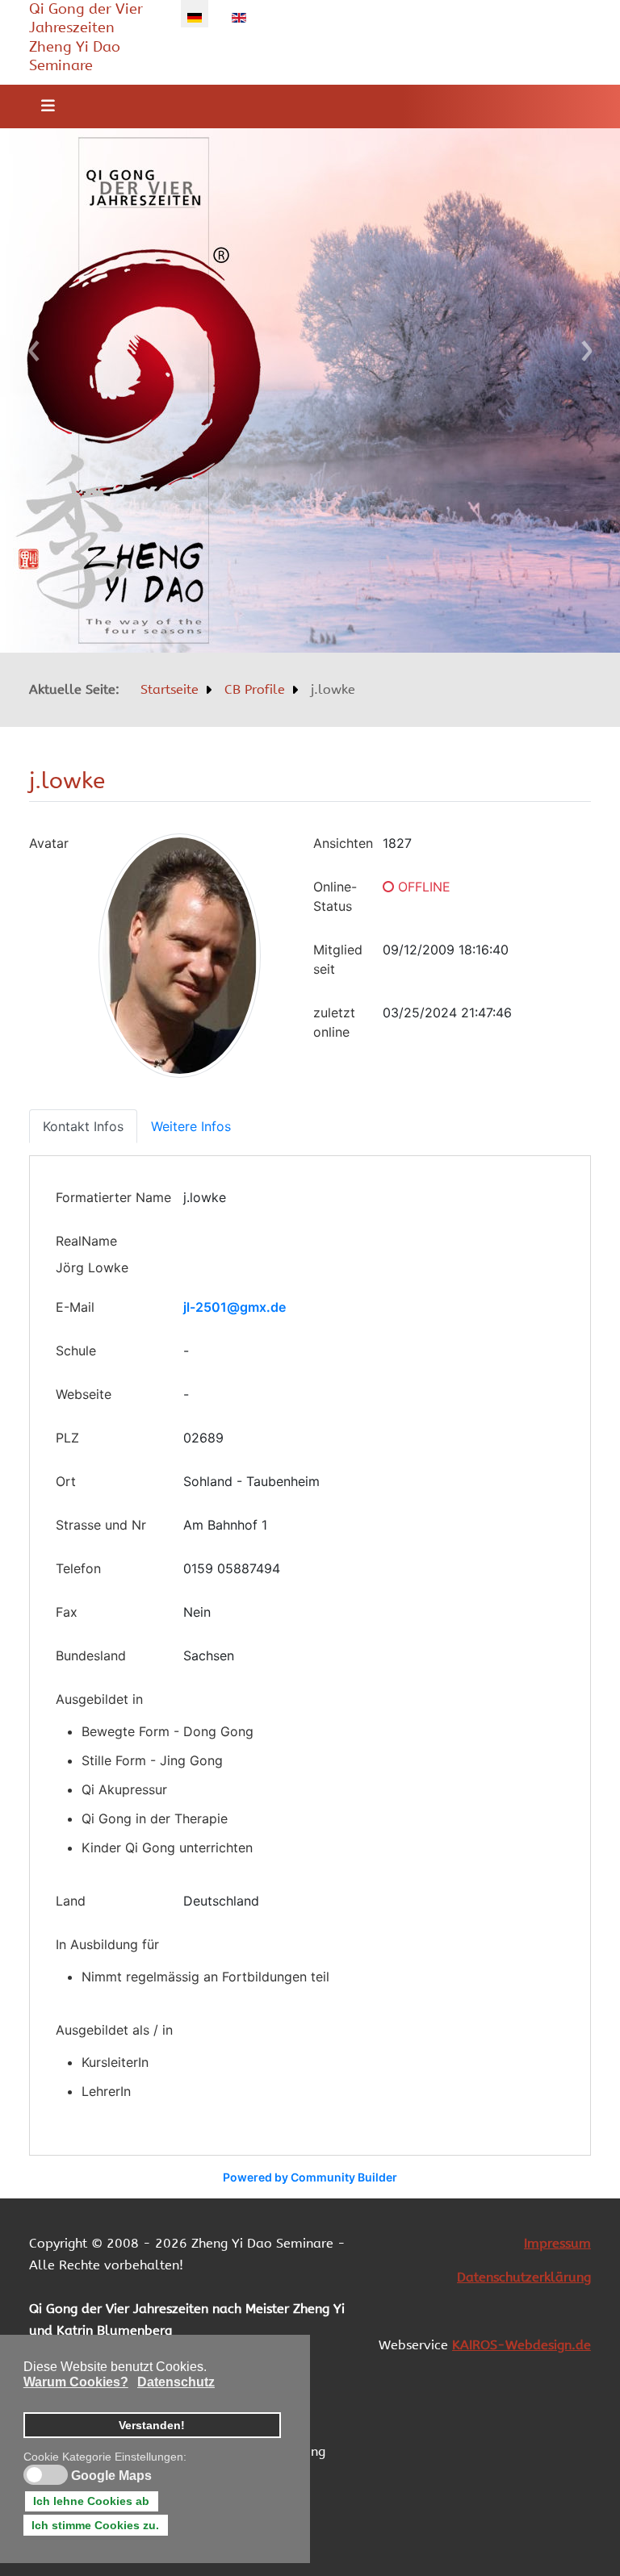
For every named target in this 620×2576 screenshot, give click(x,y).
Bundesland (91, 1655)
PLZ (67, 1438)
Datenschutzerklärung (524, 2277)
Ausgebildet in (99, 1699)
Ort (66, 1481)
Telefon (78, 1568)
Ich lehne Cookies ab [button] (91, 2501)
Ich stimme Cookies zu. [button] (95, 2525)
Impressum (557, 2243)
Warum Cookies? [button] (76, 2382)
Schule (76, 1351)
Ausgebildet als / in (114, 2030)
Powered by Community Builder (310, 2177)
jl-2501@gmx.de (235, 1307)
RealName (86, 1241)
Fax (67, 1612)
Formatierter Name (113, 1197)
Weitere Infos (191, 1126)
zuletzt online (334, 1022)
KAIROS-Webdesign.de (522, 2345)
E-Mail (75, 1307)
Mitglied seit (338, 959)
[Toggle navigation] (43, 106)
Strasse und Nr (101, 1525)
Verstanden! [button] (152, 2425)
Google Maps (111, 2476)
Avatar (49, 843)
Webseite (84, 1394)
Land (71, 1901)
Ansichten (343, 843)
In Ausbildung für (107, 1944)
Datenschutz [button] (176, 2382)
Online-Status (335, 896)
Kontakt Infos (83, 1126)
